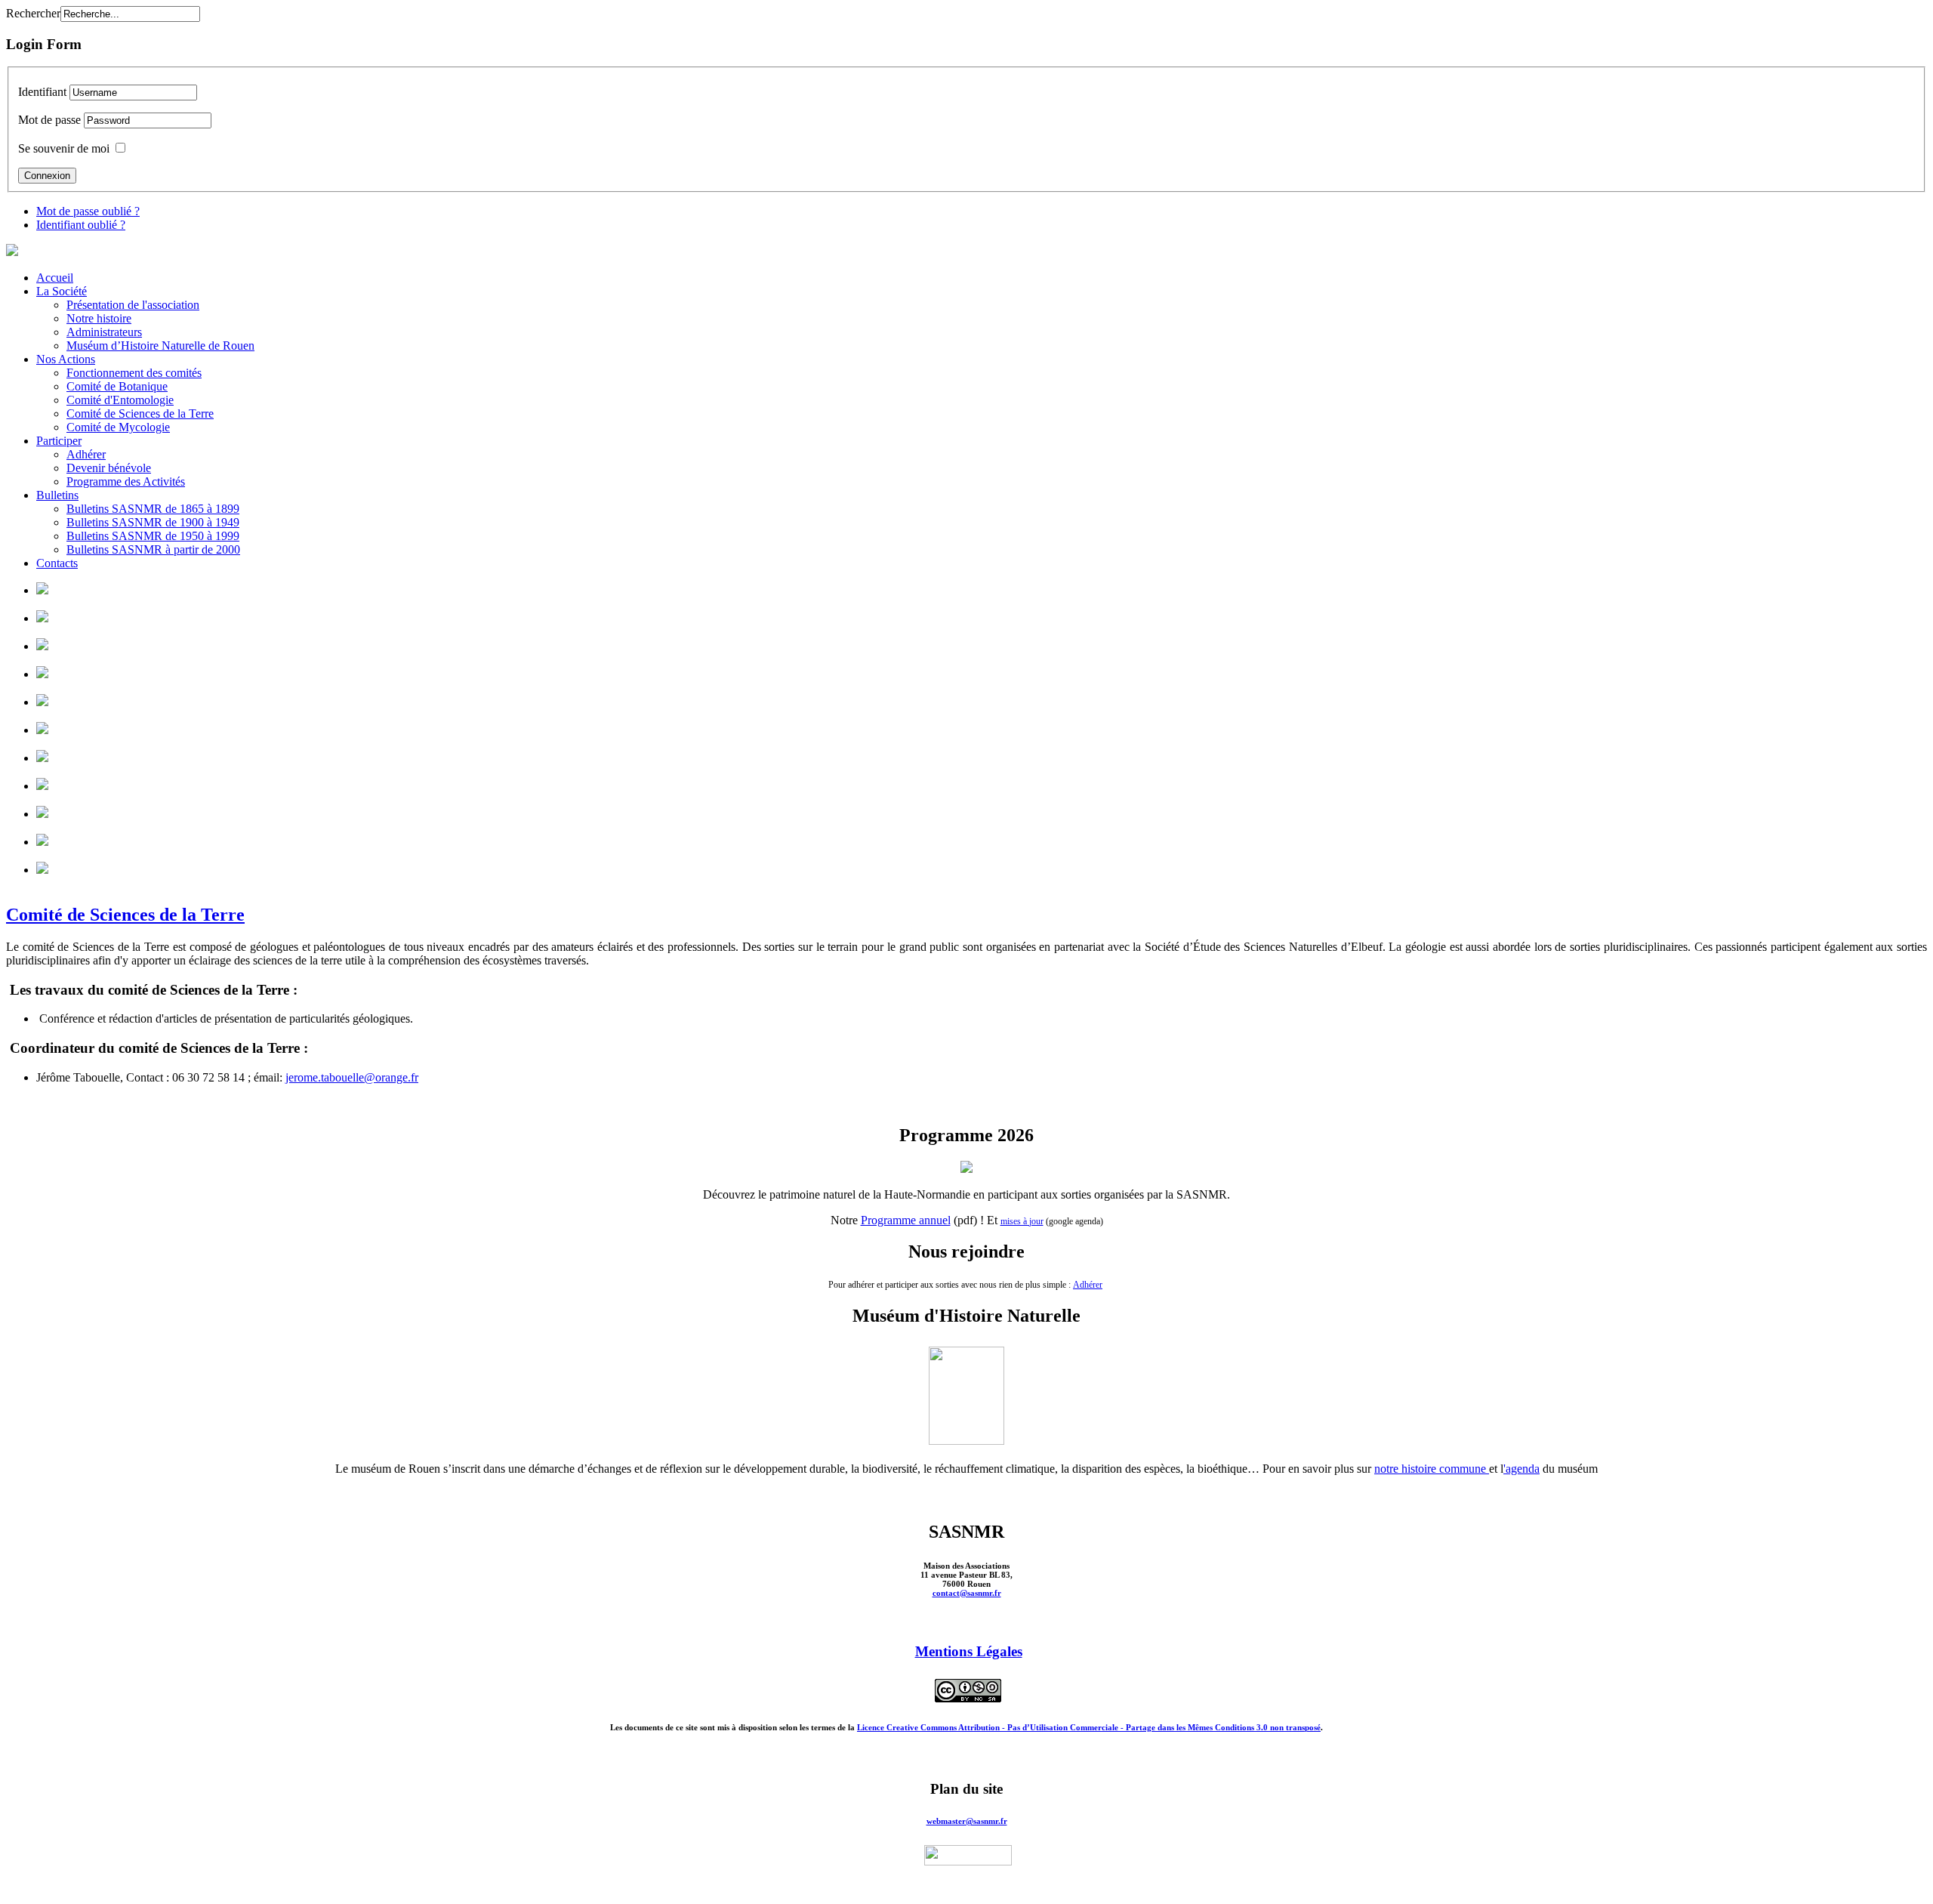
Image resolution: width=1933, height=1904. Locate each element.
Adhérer (86, 454)
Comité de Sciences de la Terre (140, 414)
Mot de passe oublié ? (88, 211)
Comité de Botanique (117, 386)
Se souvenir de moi (64, 148)
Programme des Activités (126, 481)
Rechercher (33, 13)
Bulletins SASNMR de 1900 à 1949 (153, 522)
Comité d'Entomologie (120, 400)
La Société (62, 291)
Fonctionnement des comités (134, 373)
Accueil (55, 278)
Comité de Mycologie (118, 427)
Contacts (57, 563)
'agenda (1521, 1469)
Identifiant (42, 92)
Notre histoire (99, 318)
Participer (59, 441)
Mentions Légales (969, 1651)
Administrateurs (104, 332)
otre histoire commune (1435, 1469)
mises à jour (1022, 1221)
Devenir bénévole (109, 468)
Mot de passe (49, 120)
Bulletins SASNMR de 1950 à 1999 (153, 536)
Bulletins (57, 495)
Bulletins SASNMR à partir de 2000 (153, 549)
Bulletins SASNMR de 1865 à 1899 (153, 509)
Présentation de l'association (133, 305)
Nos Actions (66, 359)
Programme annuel (906, 1220)
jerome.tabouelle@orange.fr (352, 1077)
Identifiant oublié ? (81, 225)
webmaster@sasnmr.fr (967, 1821)
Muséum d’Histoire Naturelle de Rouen (160, 346)
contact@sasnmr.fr (967, 1593)
